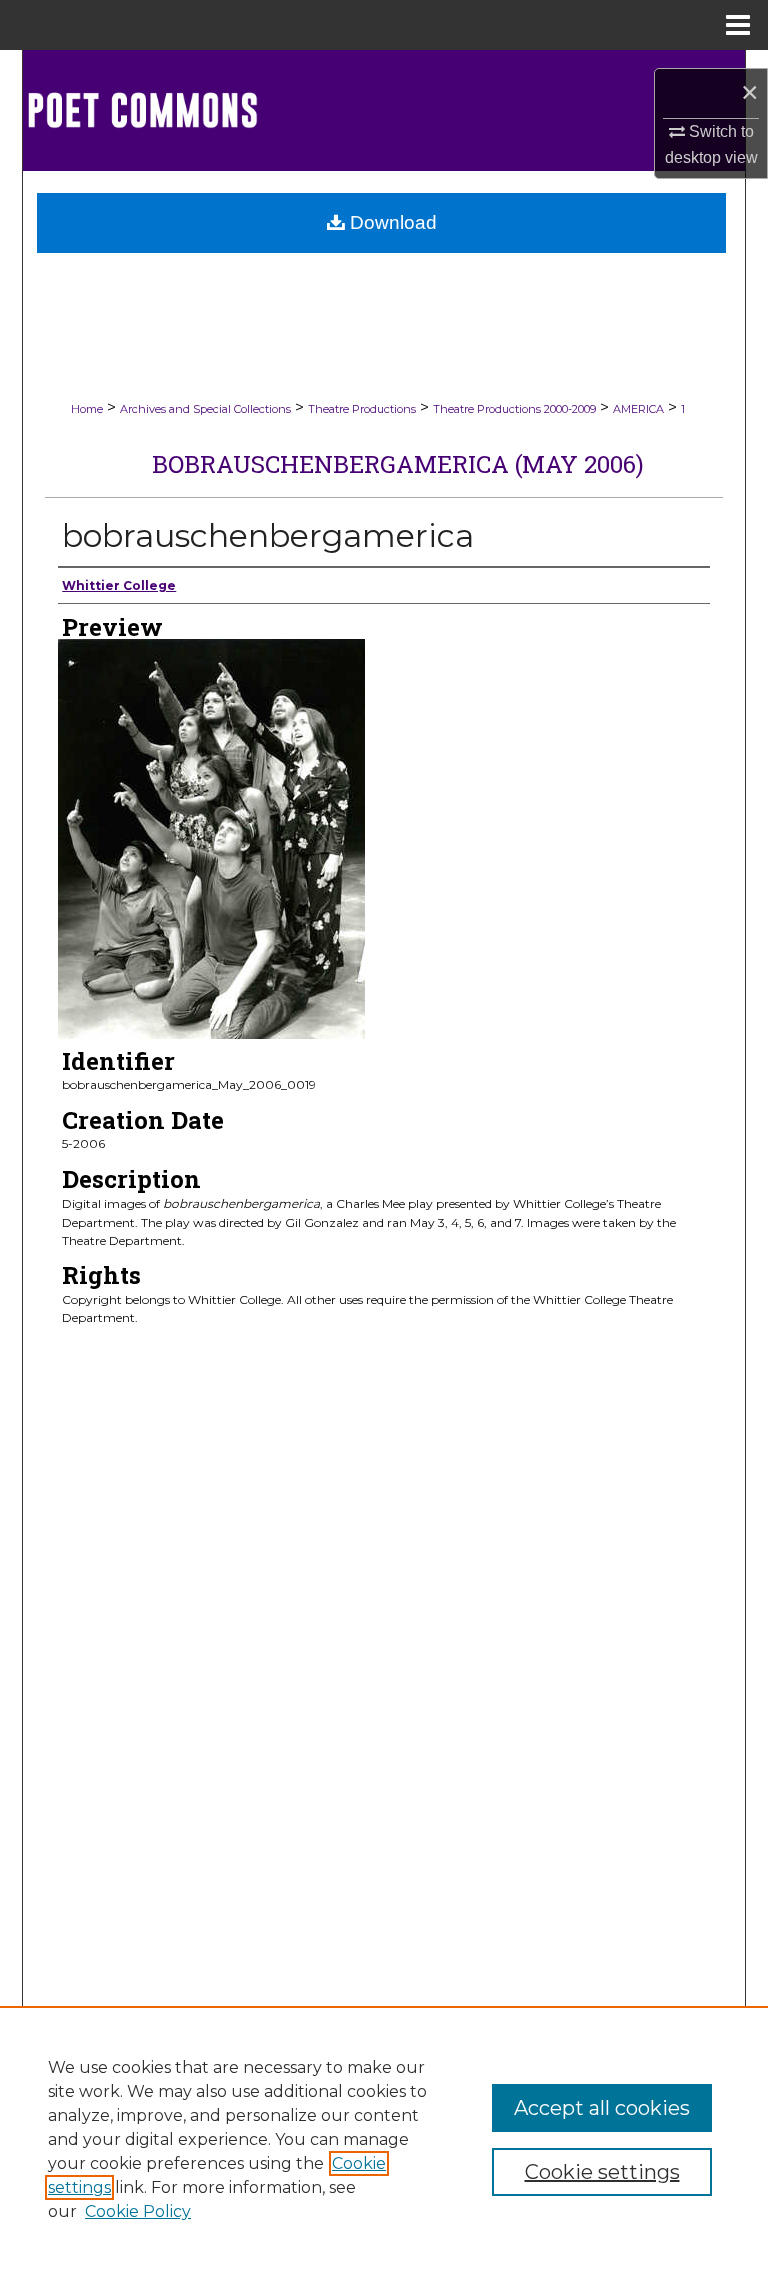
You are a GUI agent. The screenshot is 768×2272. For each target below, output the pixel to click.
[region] (384, 2139)
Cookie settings (602, 2172)
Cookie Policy (138, 2211)
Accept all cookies (602, 2108)
